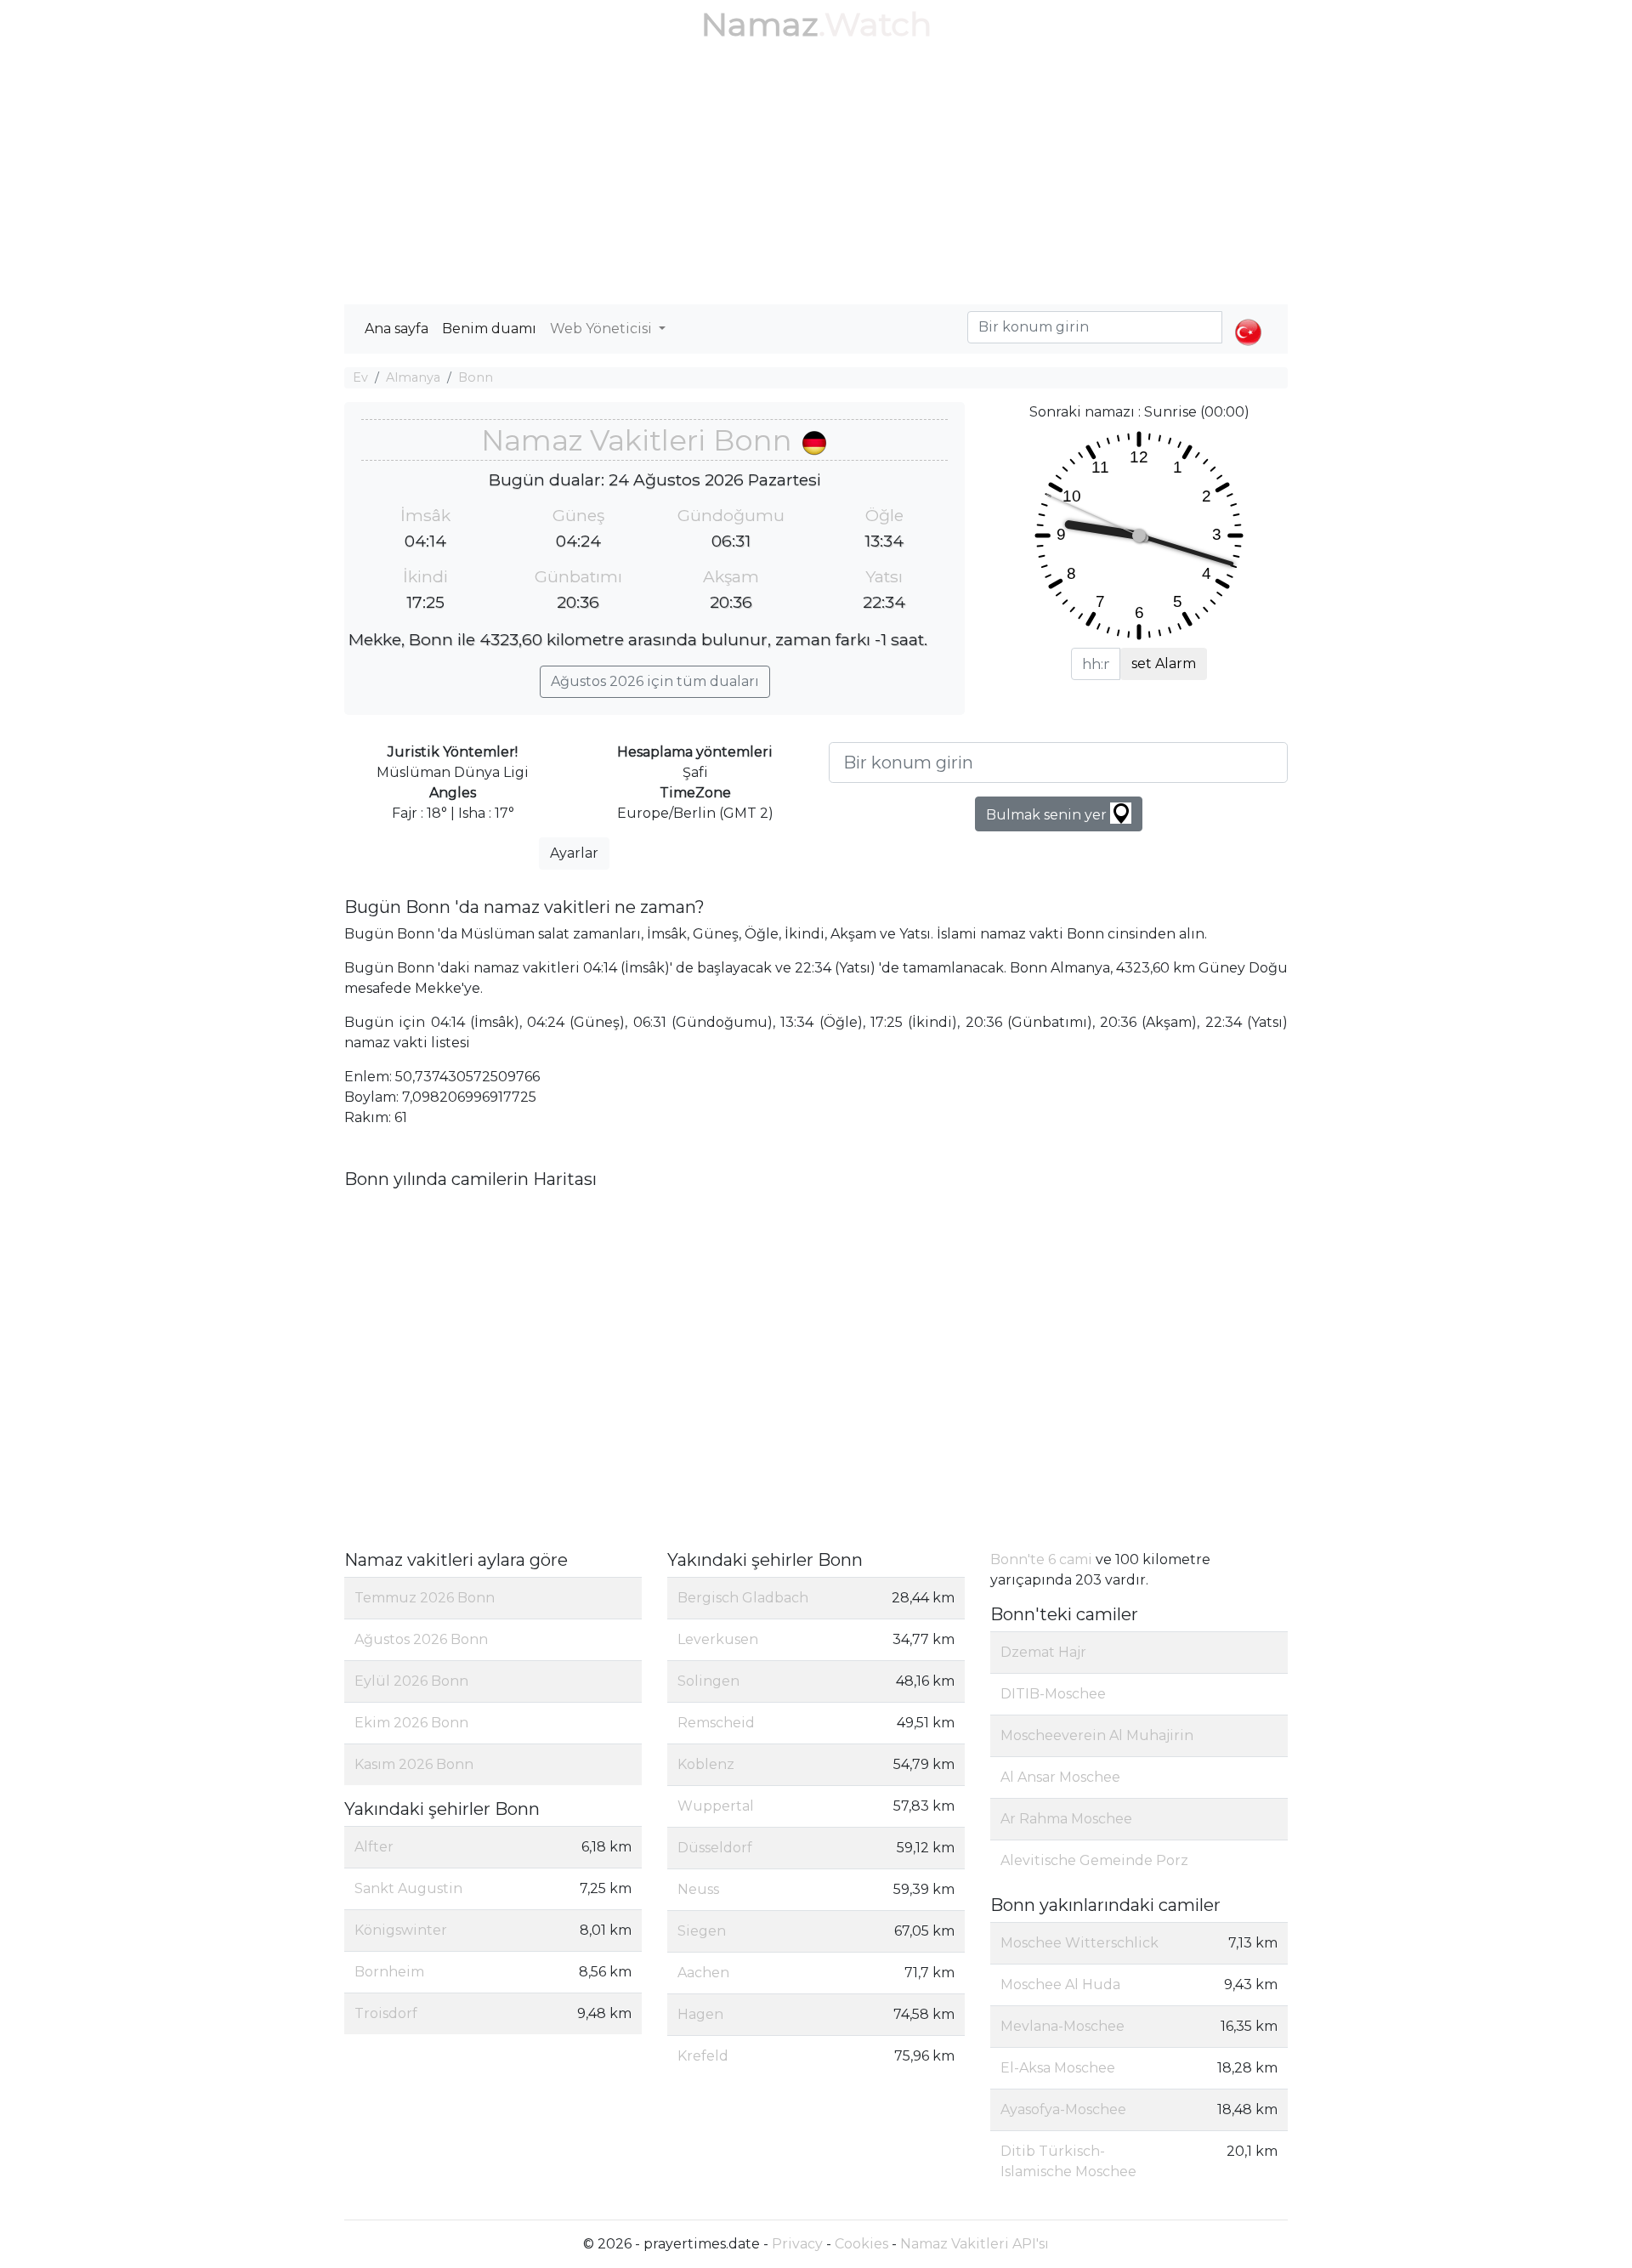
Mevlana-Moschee (1062, 2026)
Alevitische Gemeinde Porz (1094, 1860)
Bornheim (389, 1972)
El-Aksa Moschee (1058, 2068)
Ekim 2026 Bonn (411, 1723)
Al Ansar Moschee (1060, 1777)
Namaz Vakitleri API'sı (975, 2244)
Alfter (374, 1847)
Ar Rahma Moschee (1066, 1819)
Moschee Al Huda (1060, 1984)
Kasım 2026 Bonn (414, 1764)
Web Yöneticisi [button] (603, 329)
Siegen (702, 1931)
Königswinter (401, 1930)
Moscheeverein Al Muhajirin (1097, 1735)
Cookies (861, 2244)
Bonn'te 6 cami (1041, 1559)
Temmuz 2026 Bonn (425, 1598)
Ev (360, 377)
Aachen (703, 1973)
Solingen (708, 1681)
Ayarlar (574, 853)
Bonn (476, 377)
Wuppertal (716, 1806)
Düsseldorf (715, 1848)
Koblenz (706, 1764)
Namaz (760, 24)
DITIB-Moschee (1053, 1694)
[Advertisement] (816, 177)
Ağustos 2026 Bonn (421, 1639)
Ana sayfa (397, 329)
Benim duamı (489, 329)
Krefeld (703, 2056)
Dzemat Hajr (1043, 1652)
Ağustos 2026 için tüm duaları (655, 681)
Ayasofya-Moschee (1063, 2109)
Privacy (797, 2244)
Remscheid (716, 1723)
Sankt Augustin (408, 1888)
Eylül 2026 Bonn (411, 1681)
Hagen (700, 2014)
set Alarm (1164, 663)
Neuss (698, 1889)
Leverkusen (718, 1639)
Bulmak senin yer (1048, 815)
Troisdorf (386, 2013)
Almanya (413, 377)
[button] (1248, 318)
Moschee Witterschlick (1079, 1943)
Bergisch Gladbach (743, 1598)
